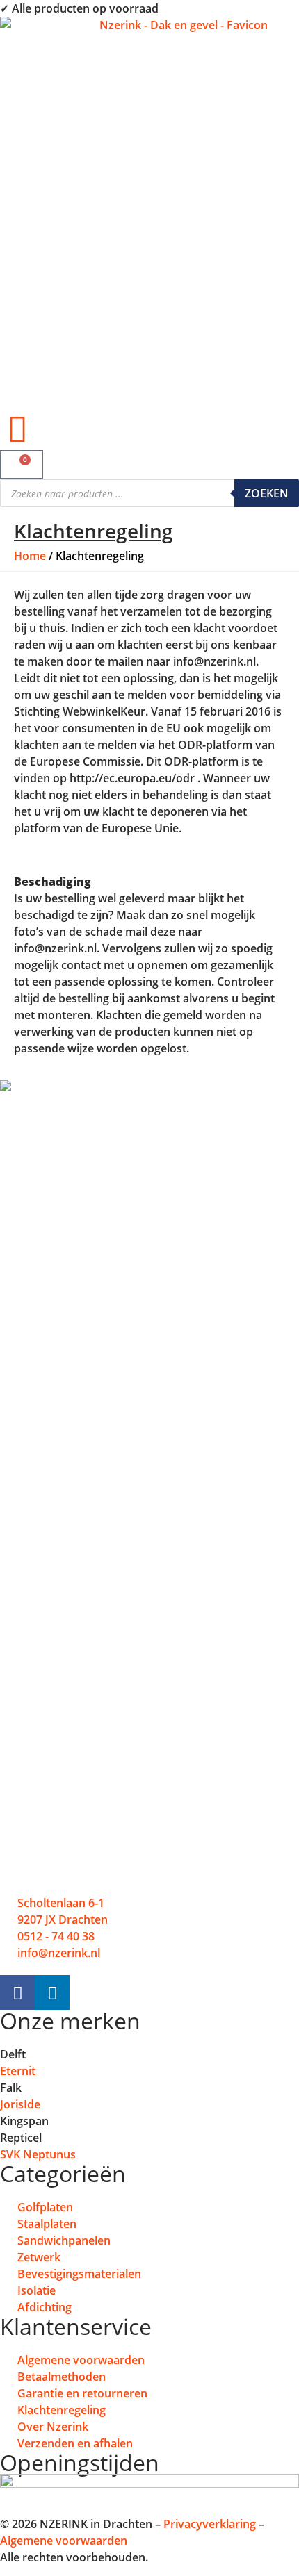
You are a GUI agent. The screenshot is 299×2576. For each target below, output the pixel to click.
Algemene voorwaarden (64, 2541)
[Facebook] (17, 1992)
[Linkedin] (52, 1992)
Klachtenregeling (94, 531)
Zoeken (267, 493)
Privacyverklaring (210, 2524)
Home (30, 556)
